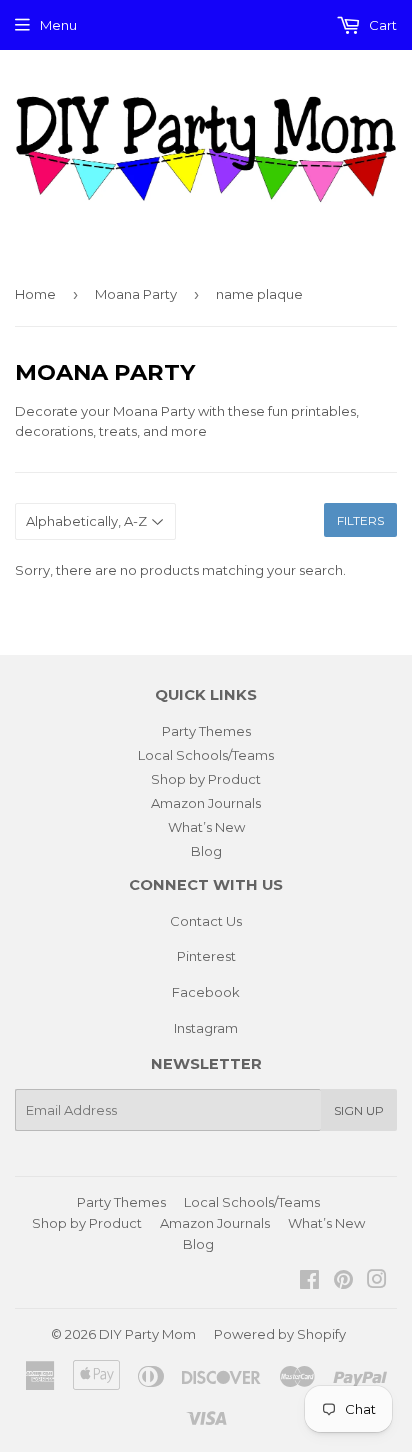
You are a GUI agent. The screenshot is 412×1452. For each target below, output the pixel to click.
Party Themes (206, 731)
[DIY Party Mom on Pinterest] (343, 1282)
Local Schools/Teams (206, 755)
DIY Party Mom (147, 1334)
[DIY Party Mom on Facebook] (309, 1282)
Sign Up (359, 1110)
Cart (381, 25)
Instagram (206, 1028)
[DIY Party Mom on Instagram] (377, 1282)
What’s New (206, 827)
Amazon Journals (206, 803)
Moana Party (136, 294)
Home (35, 294)
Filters (360, 520)
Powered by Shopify (280, 1334)
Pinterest (206, 956)
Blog (206, 851)
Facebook (206, 992)
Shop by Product (206, 779)
